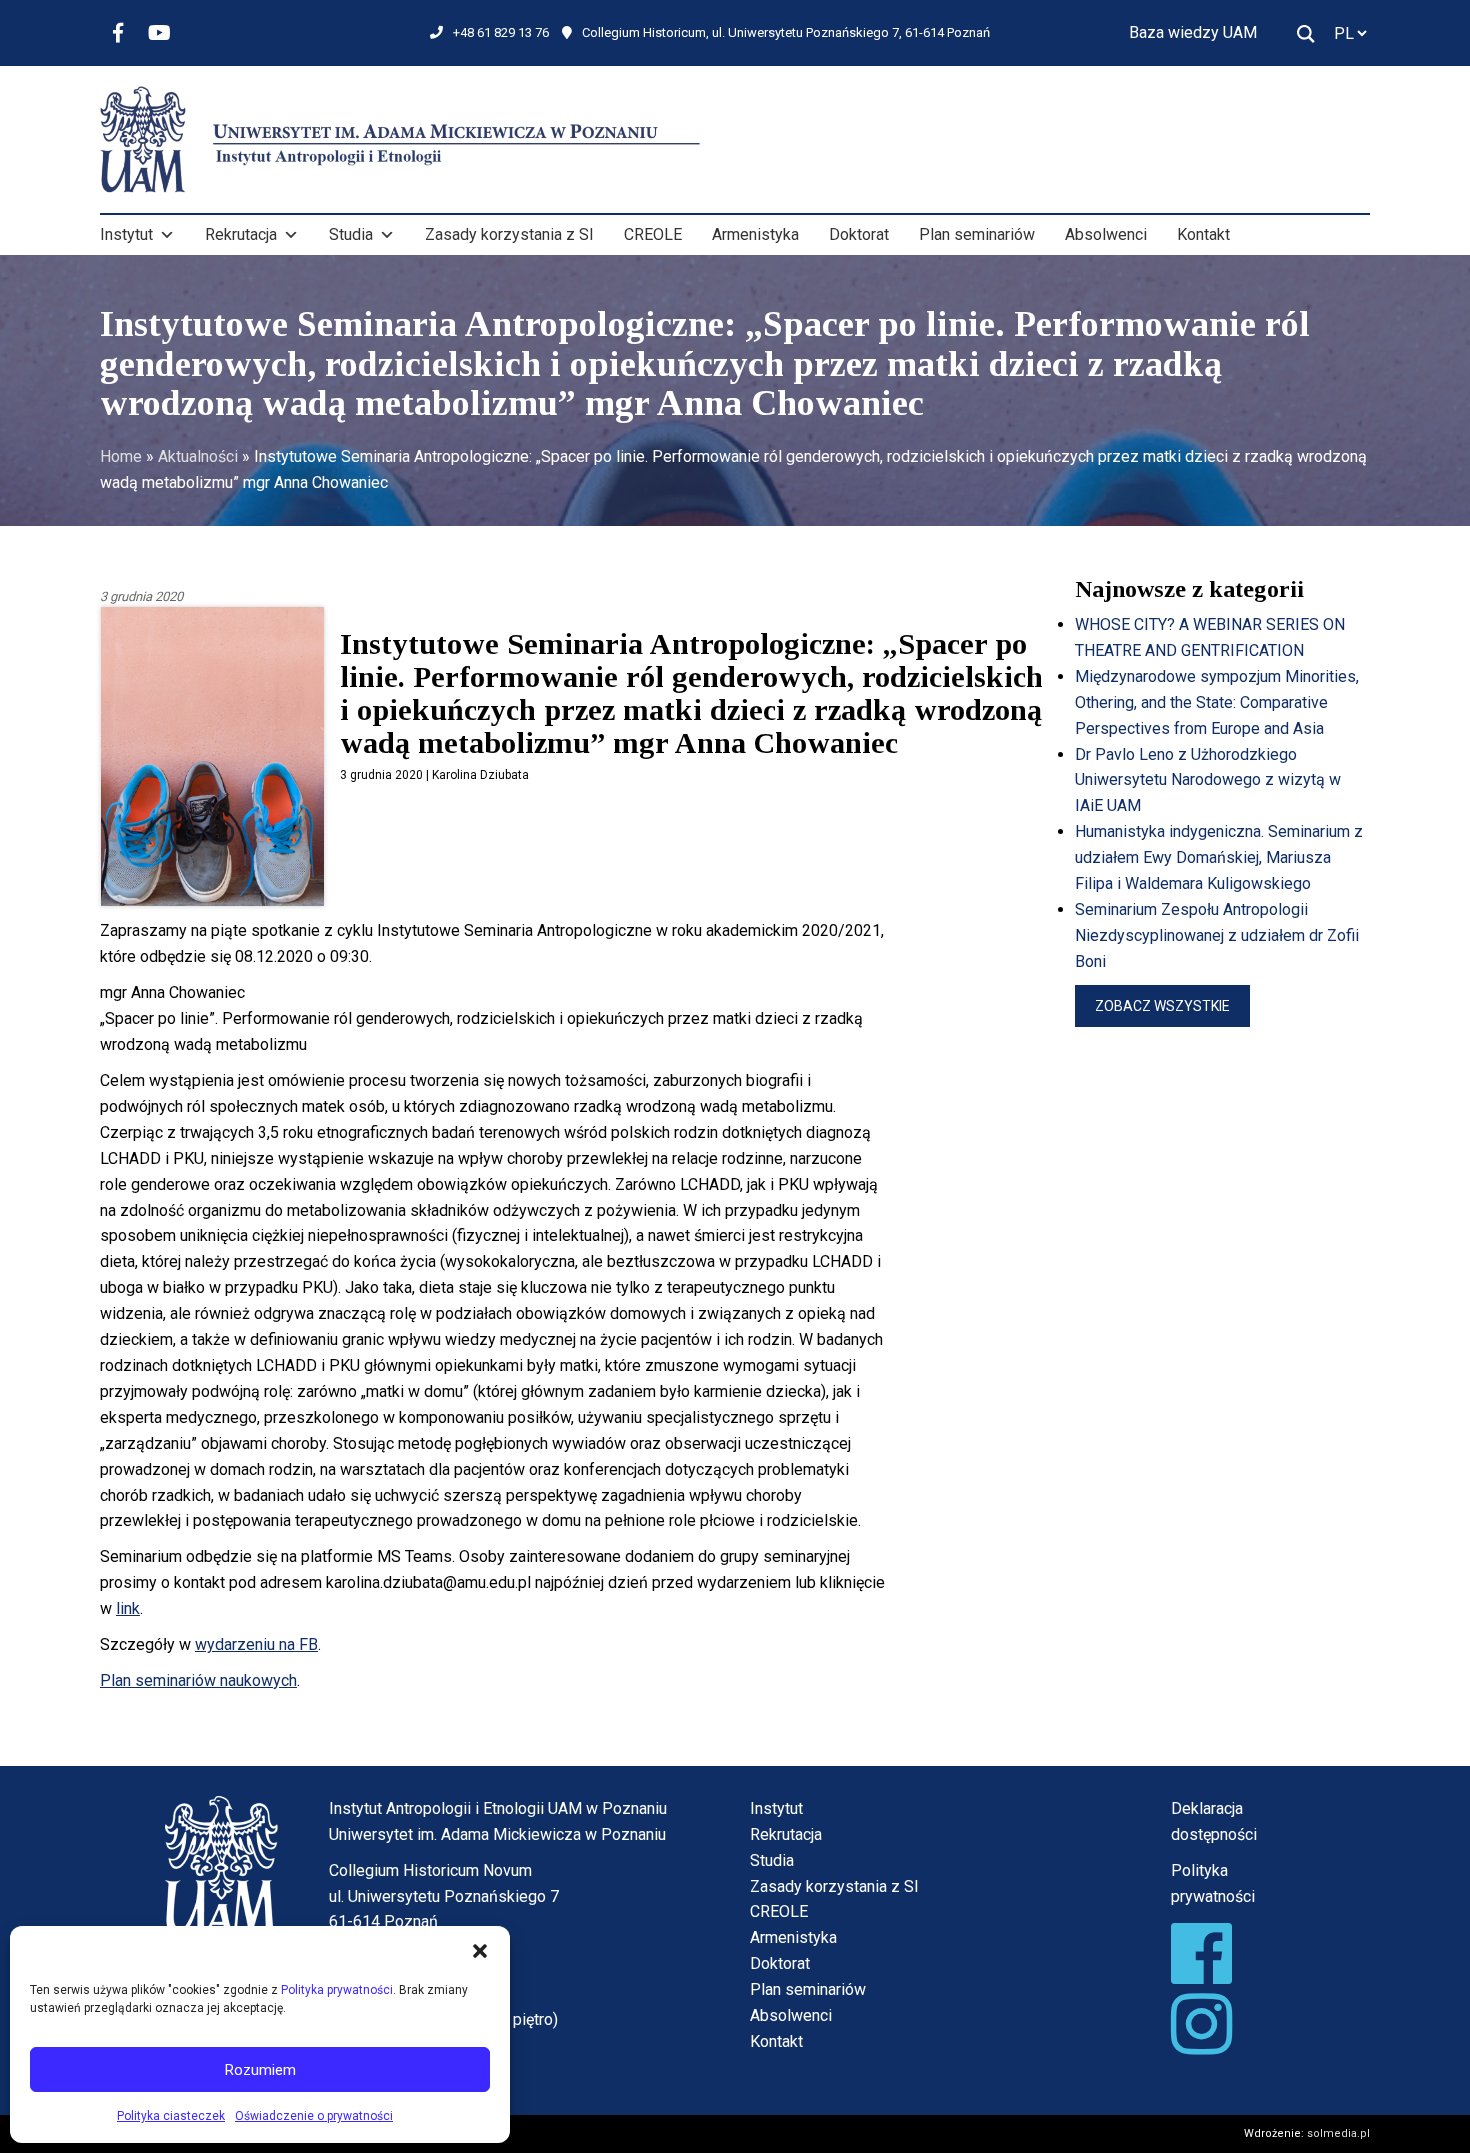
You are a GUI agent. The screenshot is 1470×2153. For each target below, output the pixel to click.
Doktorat (859, 234)
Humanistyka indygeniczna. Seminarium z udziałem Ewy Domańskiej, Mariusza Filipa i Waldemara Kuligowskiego (1219, 857)
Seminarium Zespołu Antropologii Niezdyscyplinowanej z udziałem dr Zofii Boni (1217, 935)
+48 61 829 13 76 (501, 32)
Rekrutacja (241, 234)
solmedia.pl (1338, 2133)
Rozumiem (260, 2070)
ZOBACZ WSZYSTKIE (1162, 1006)
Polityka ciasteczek (171, 2116)
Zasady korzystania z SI (509, 234)
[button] (480, 1951)
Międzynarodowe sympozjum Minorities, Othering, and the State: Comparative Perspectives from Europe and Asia (1217, 702)
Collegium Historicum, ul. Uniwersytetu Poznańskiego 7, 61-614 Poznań (786, 32)
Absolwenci (1106, 234)
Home (121, 456)
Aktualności (198, 456)
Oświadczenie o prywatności (314, 2116)
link (128, 1608)
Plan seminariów (977, 234)
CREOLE (653, 234)
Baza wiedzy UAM (1193, 32)
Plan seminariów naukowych (198, 1680)
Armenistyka (755, 234)
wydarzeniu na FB (256, 1644)
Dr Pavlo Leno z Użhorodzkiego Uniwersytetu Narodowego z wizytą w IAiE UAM (1208, 780)
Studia (351, 234)
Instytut (126, 234)
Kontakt (1203, 234)
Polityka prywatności (337, 1990)
